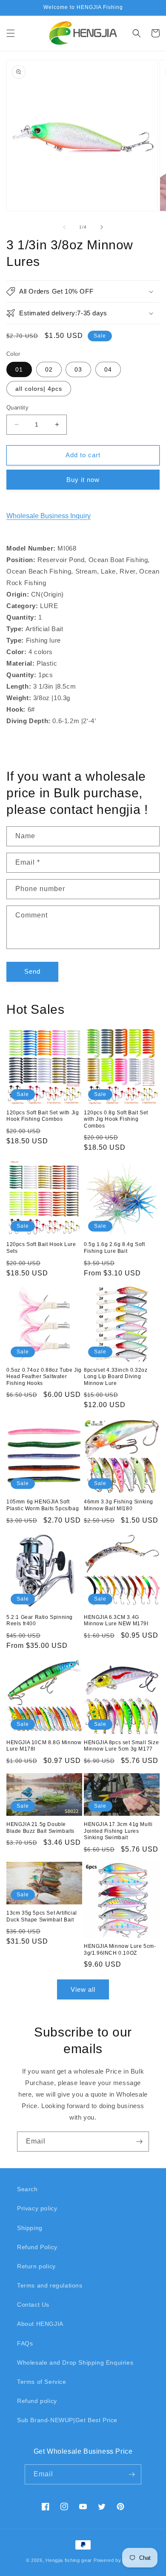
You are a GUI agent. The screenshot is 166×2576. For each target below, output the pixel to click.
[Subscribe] (139, 2142)
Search (27, 2189)
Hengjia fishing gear (69, 2560)
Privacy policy (37, 2208)
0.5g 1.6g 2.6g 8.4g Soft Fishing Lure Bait (114, 1248)
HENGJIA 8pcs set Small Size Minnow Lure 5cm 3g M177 (121, 1746)
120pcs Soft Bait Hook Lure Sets (41, 1248)
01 (19, 369)
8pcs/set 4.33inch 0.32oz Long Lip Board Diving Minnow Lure (116, 1377)
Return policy (36, 2266)
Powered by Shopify (117, 2560)
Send (32, 971)
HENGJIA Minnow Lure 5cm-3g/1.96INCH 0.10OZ (120, 1950)
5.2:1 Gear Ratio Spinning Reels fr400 (40, 1621)
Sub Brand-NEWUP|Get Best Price (67, 2420)
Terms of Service (42, 2382)
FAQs (25, 2343)
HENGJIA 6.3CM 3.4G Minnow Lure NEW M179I (116, 1621)
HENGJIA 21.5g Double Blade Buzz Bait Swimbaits (40, 1828)
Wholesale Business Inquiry (49, 516)
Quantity (17, 408)
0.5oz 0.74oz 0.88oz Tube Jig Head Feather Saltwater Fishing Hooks (44, 1377)
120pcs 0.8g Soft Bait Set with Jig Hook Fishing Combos (116, 1119)
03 (78, 369)
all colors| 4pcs (39, 389)
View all (83, 1989)
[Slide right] (102, 227)
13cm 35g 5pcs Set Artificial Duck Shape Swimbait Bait (42, 1916)
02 (49, 369)
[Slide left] (64, 227)
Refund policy (37, 2401)
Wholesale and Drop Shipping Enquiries (75, 2363)
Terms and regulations (50, 2285)
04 (108, 369)
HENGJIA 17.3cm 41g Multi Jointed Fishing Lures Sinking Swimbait (118, 1831)
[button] (11, 33)
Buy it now (83, 480)
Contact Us (33, 2305)
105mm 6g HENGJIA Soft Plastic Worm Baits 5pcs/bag (43, 1505)
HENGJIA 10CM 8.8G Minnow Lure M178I (44, 1746)
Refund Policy (37, 2247)
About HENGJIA (40, 2324)
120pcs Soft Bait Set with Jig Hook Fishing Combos (43, 1116)
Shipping (30, 2228)
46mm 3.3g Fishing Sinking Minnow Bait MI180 (119, 1505)
